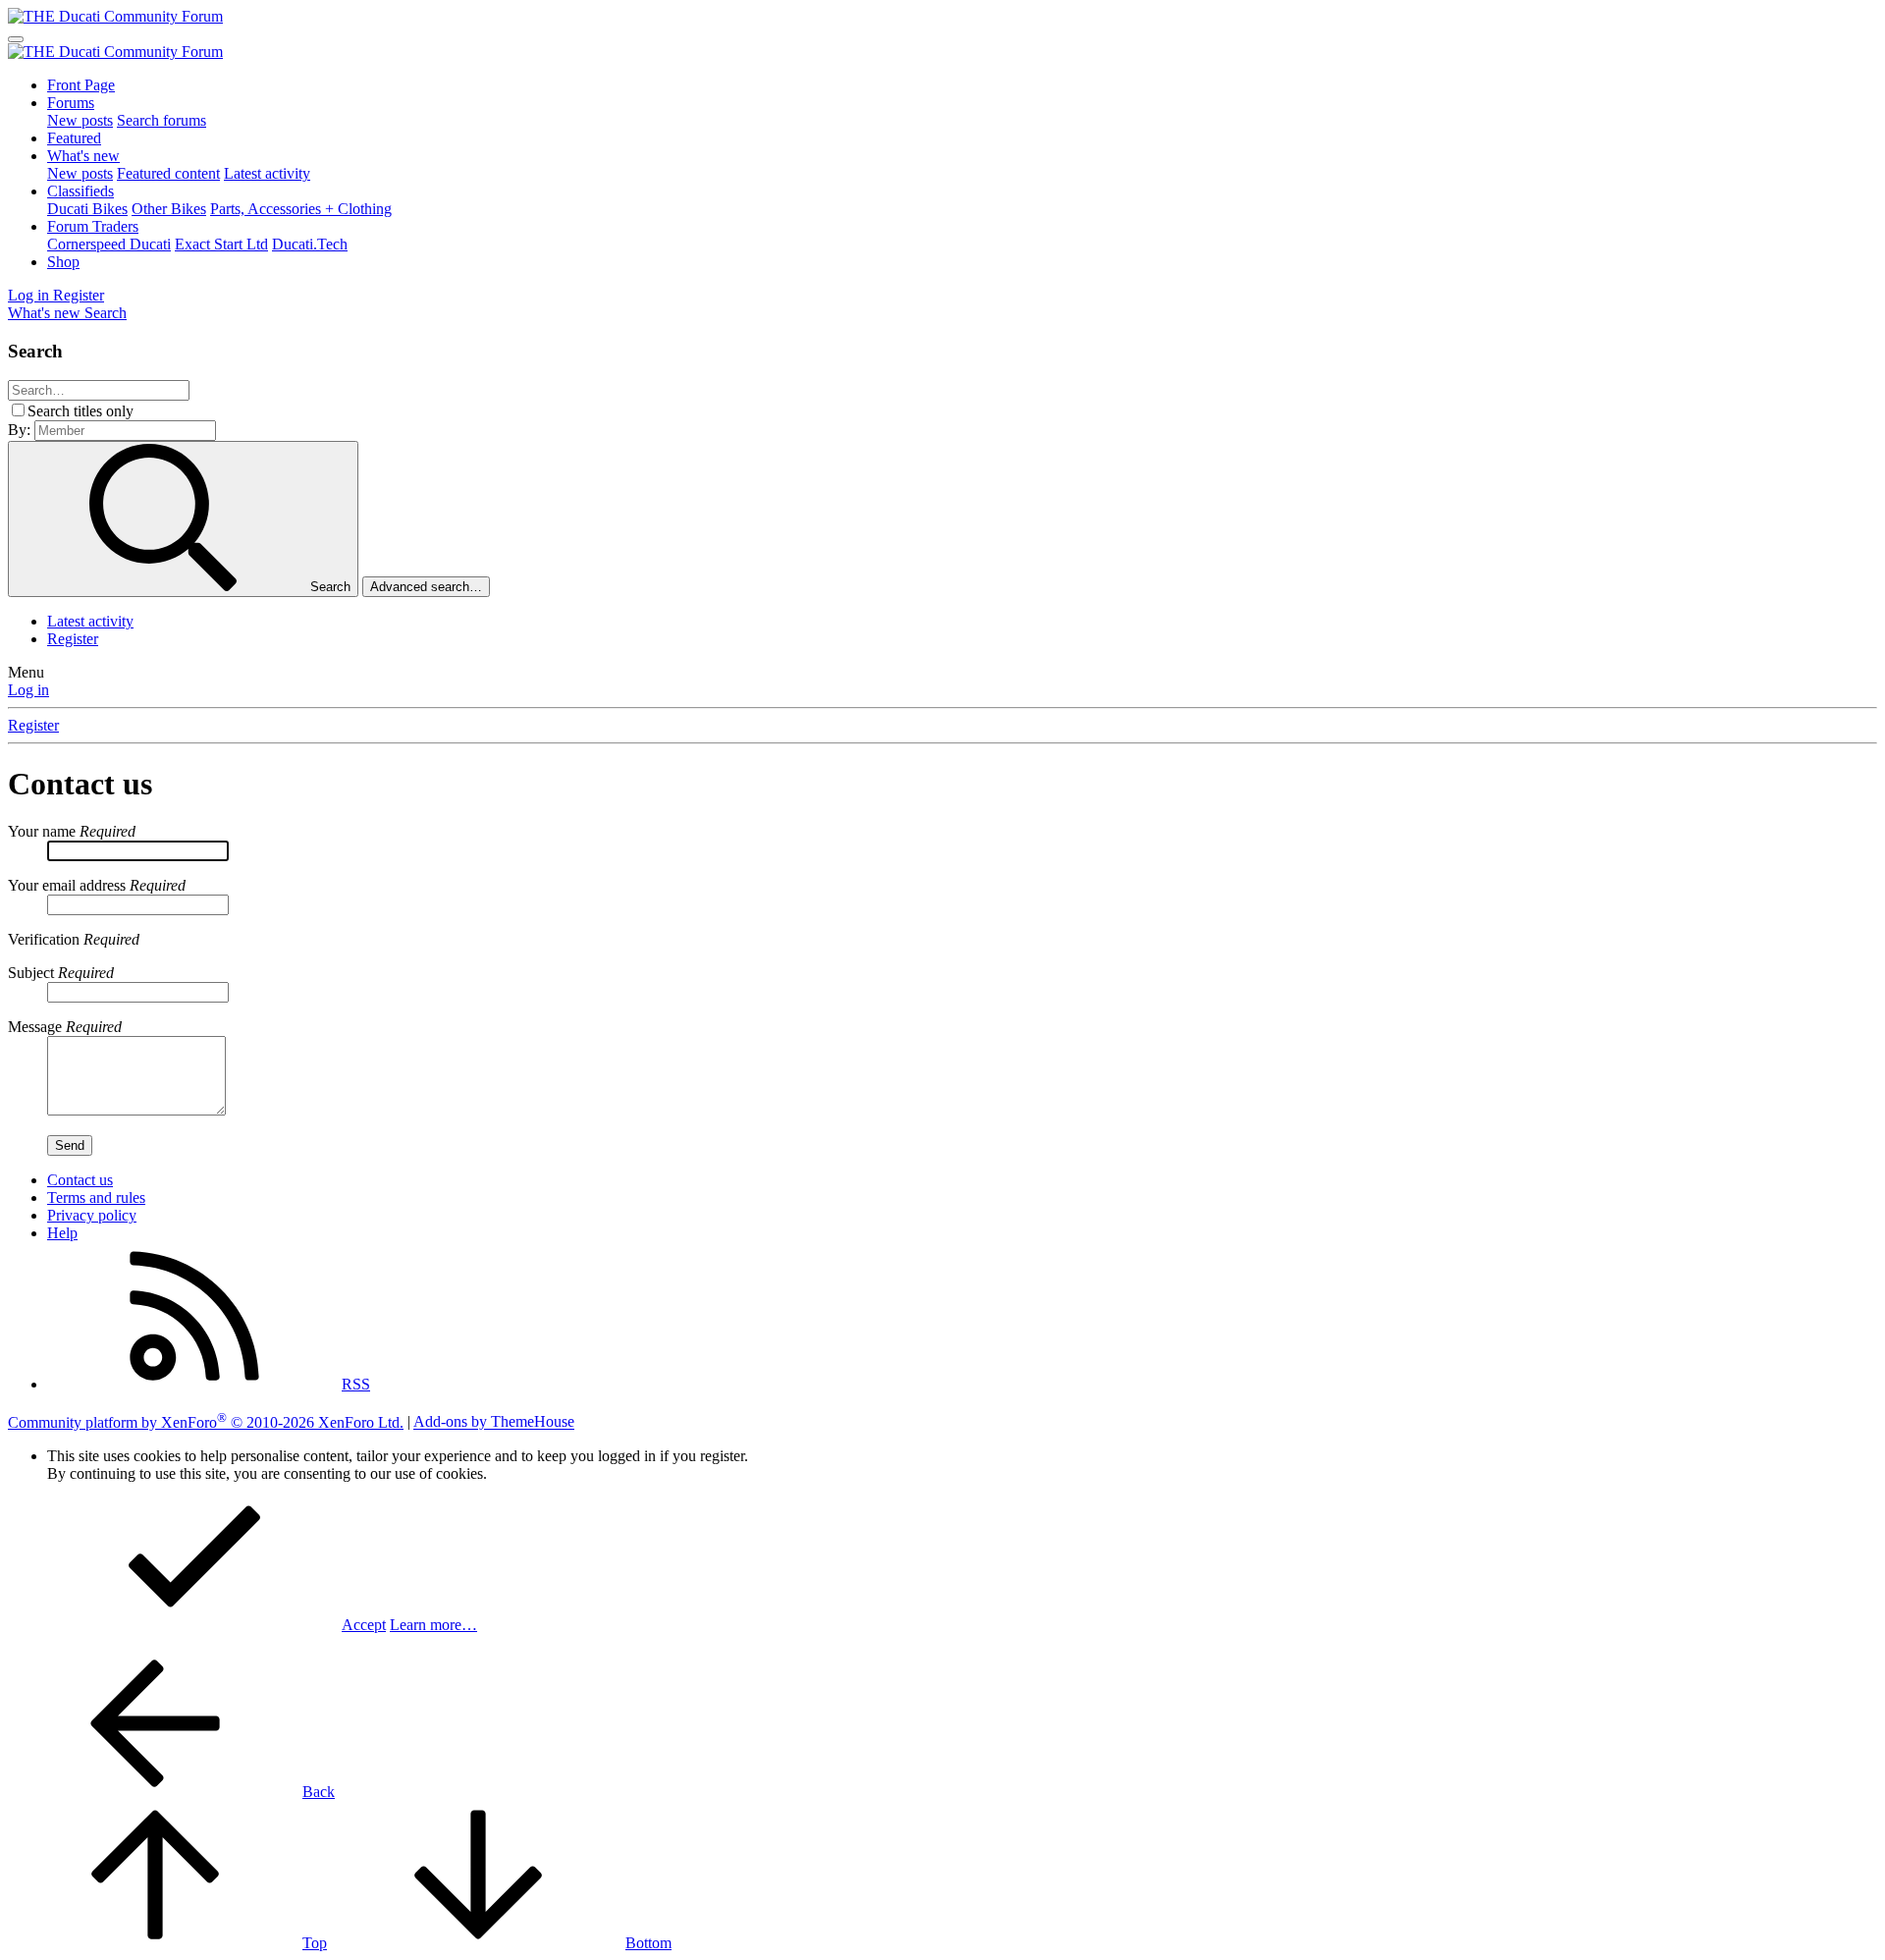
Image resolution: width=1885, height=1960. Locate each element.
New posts (80, 120)
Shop (63, 262)
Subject (31, 973)
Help (62, 1233)
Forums (71, 103)
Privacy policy (92, 1215)
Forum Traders (93, 226)
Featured (74, 138)
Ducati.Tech (310, 244)
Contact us (80, 1180)
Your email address (67, 885)
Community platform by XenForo (206, 1422)
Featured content (168, 173)
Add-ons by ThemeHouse (494, 1422)
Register (73, 639)
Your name (42, 831)
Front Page (81, 85)
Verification (44, 939)
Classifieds (81, 191)
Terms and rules (96, 1198)
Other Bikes (169, 209)
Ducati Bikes (87, 209)
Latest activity (267, 173)
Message (35, 1027)
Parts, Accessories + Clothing (301, 209)
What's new (83, 156)
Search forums (162, 120)
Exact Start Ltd (221, 244)
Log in (28, 690)
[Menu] (16, 39)
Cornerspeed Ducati (109, 244)
